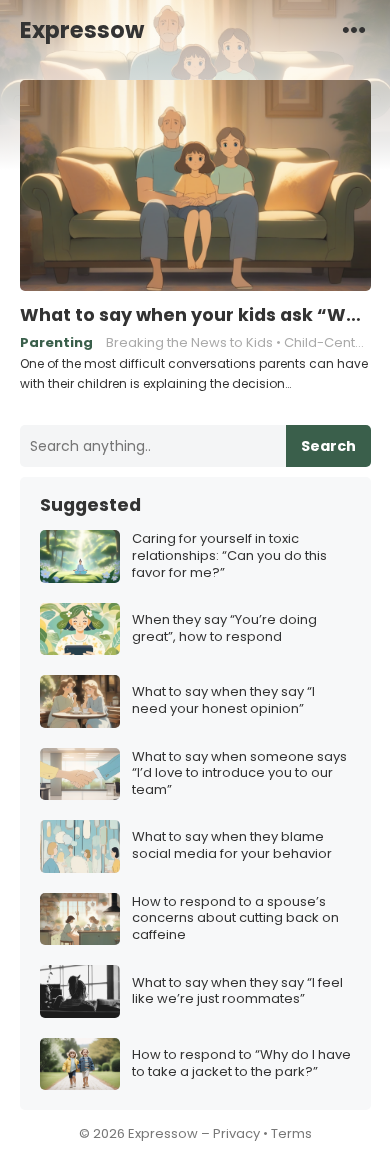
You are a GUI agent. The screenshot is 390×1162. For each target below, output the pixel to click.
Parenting (56, 342)
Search (328, 446)
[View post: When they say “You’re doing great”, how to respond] (80, 629)
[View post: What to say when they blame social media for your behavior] (80, 846)
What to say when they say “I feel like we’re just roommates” (237, 992)
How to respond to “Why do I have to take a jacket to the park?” (241, 1064)
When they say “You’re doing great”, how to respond (224, 629)
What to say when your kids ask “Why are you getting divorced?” (195, 315)
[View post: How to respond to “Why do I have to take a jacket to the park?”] (80, 1064)
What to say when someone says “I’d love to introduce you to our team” (239, 774)
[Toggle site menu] (354, 29)
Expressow (82, 30)
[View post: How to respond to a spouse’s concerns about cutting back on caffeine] (80, 919)
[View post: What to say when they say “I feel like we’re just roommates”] (80, 991)
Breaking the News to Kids (189, 342)
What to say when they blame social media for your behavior (232, 846)
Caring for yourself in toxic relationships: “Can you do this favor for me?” (229, 556)
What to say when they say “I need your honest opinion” (223, 701)
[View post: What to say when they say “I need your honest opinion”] (80, 701)
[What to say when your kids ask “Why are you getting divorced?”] (195, 186)
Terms (291, 1133)
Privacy (236, 1133)
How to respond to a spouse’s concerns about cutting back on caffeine (235, 919)
